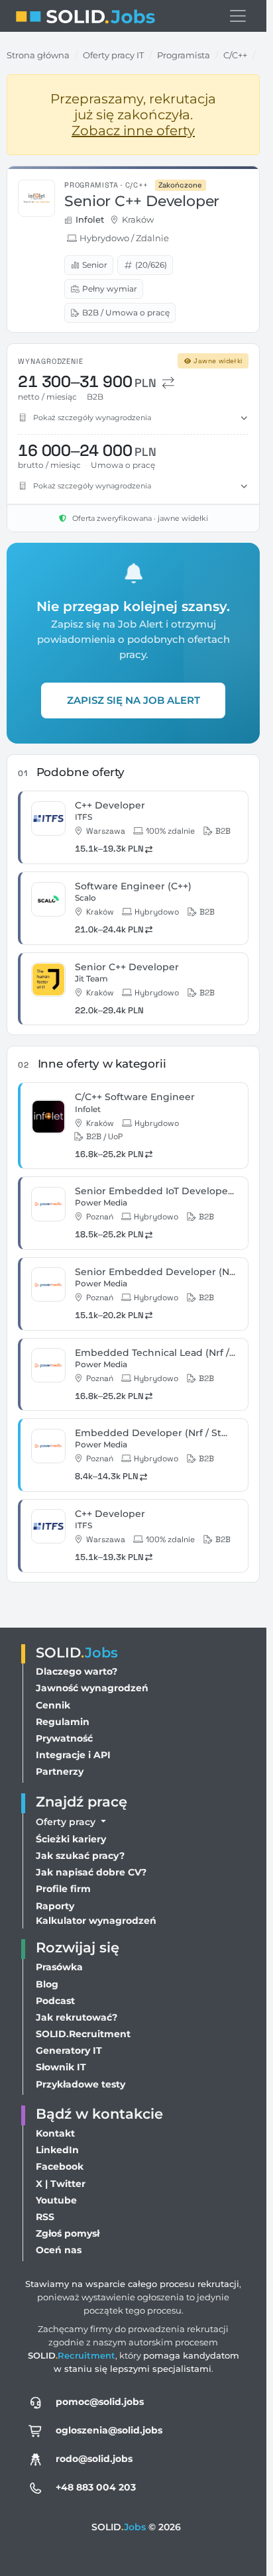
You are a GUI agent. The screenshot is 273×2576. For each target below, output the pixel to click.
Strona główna (38, 55)
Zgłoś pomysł (68, 2233)
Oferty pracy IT (113, 55)
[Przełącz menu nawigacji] (238, 16)
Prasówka (59, 1967)
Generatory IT (69, 2050)
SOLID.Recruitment (83, 2034)
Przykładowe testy (81, 2084)
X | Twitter (61, 2184)
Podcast (55, 2001)
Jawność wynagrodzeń (92, 1688)
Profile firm (63, 1889)
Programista (184, 55)
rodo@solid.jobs (94, 2459)
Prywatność (64, 1738)
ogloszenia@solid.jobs (109, 2430)
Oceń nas (59, 2250)
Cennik (53, 1705)
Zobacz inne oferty (133, 131)
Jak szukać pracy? (80, 1856)
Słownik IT (61, 2067)
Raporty (55, 1906)
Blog (47, 1984)
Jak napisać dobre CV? (91, 1872)
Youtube (56, 2200)
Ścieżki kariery (71, 1839)
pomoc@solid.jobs (100, 2402)
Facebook (60, 2166)
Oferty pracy (67, 1822)
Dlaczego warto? (77, 1671)
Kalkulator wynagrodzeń (96, 1921)
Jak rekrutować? (77, 2017)
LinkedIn (57, 2150)
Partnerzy (60, 1771)
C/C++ (235, 55)
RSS (45, 2217)
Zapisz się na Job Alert (134, 700)
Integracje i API (73, 1755)
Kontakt (55, 2133)
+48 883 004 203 (96, 2487)
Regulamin (63, 1722)
